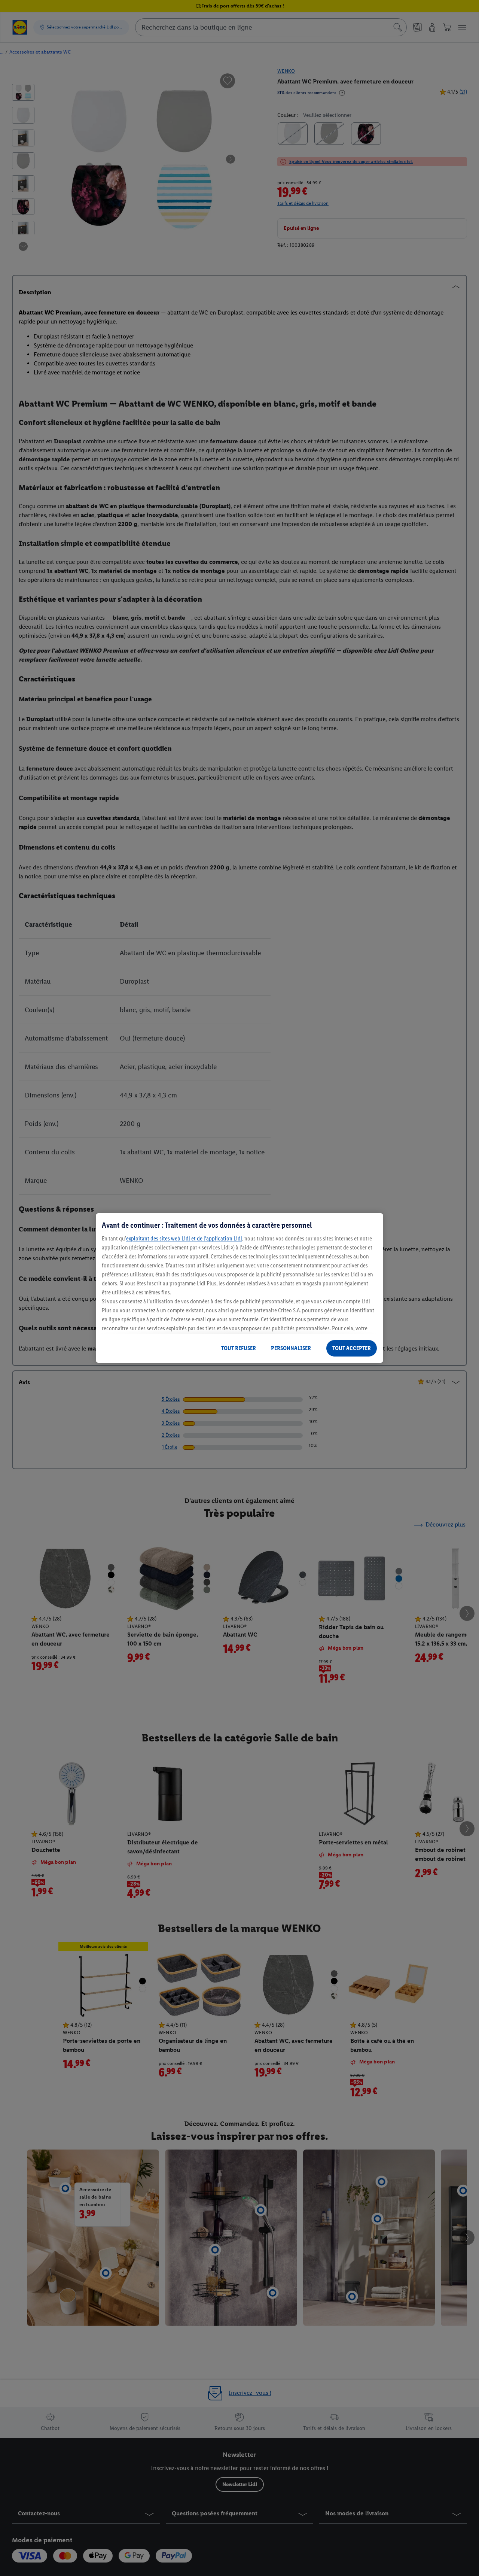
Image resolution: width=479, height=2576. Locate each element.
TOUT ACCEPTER (352, 1348)
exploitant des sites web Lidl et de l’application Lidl (184, 1238)
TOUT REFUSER (239, 1348)
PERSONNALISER (291, 1348)
